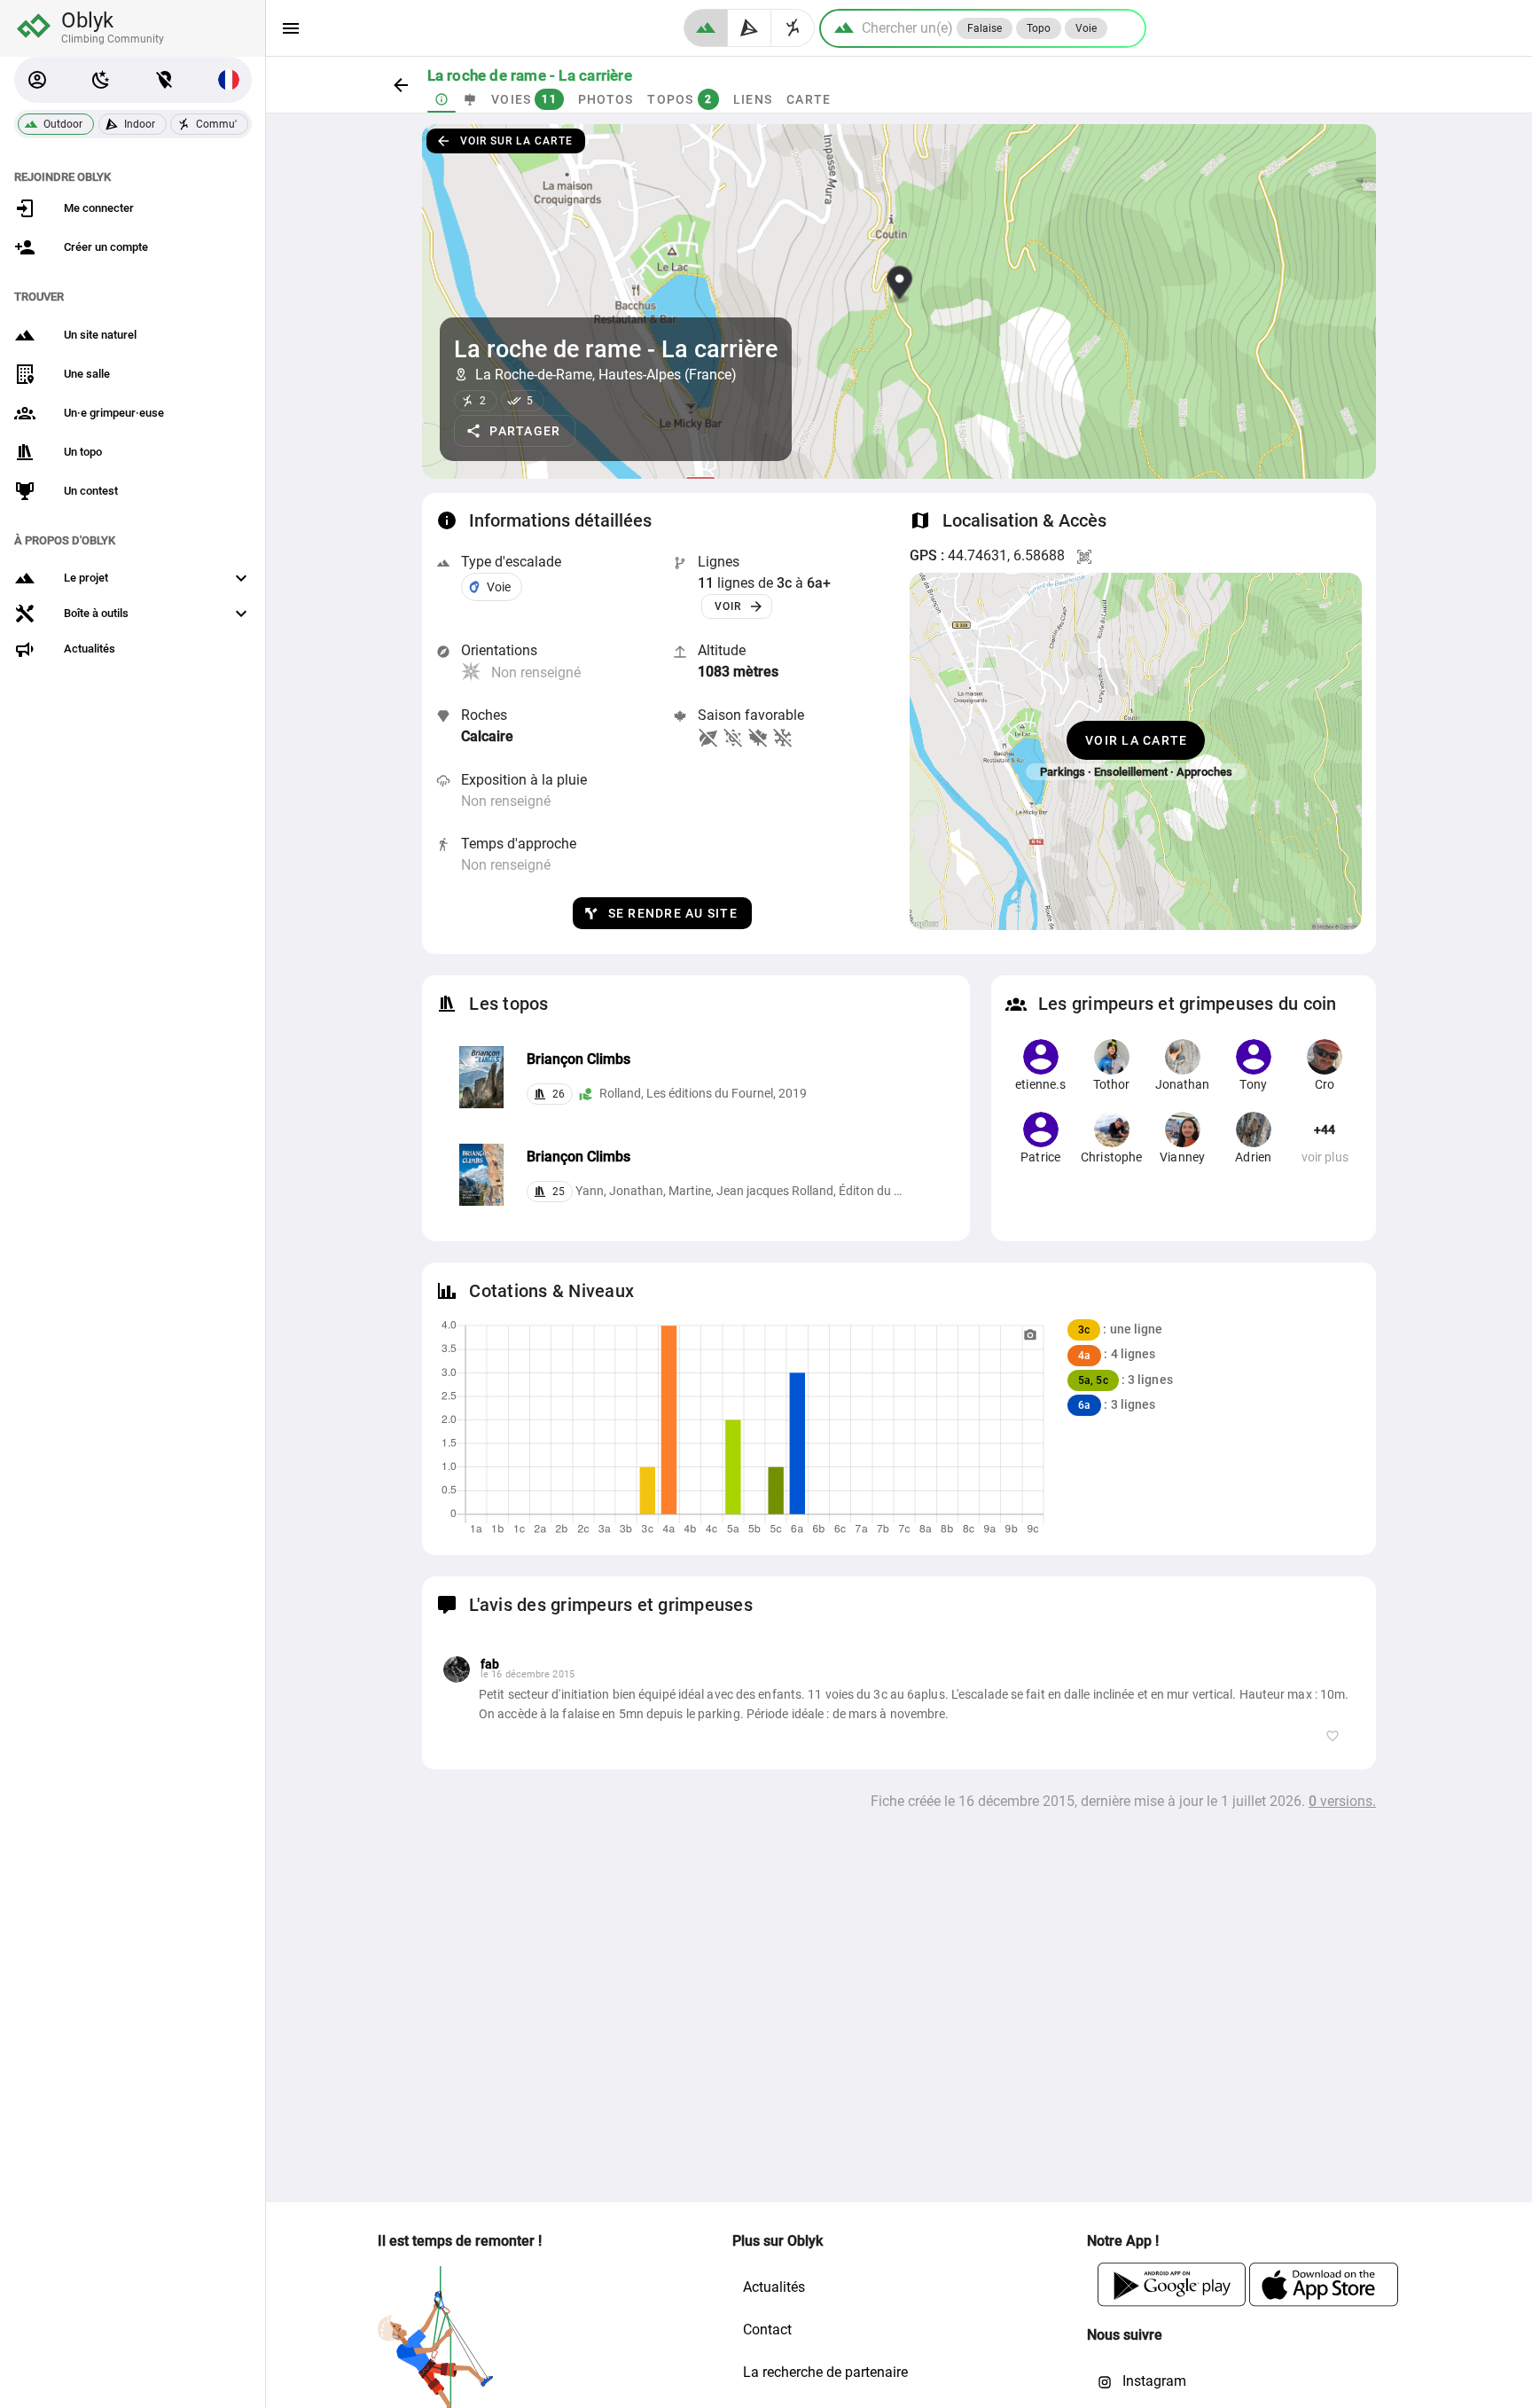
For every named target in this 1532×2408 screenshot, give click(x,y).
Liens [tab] (752, 99)
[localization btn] (165, 80)
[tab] (442, 99)
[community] (793, 28)
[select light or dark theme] (101, 80)
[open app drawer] (291, 28)
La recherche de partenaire (825, 2372)
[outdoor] (706, 28)
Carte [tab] (809, 99)
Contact (767, 2330)
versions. (1342, 1801)
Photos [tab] (605, 99)
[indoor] (750, 28)
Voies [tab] (524, 99)
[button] (37, 80)
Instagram (1153, 2381)
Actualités (774, 2287)
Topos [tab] (680, 99)
